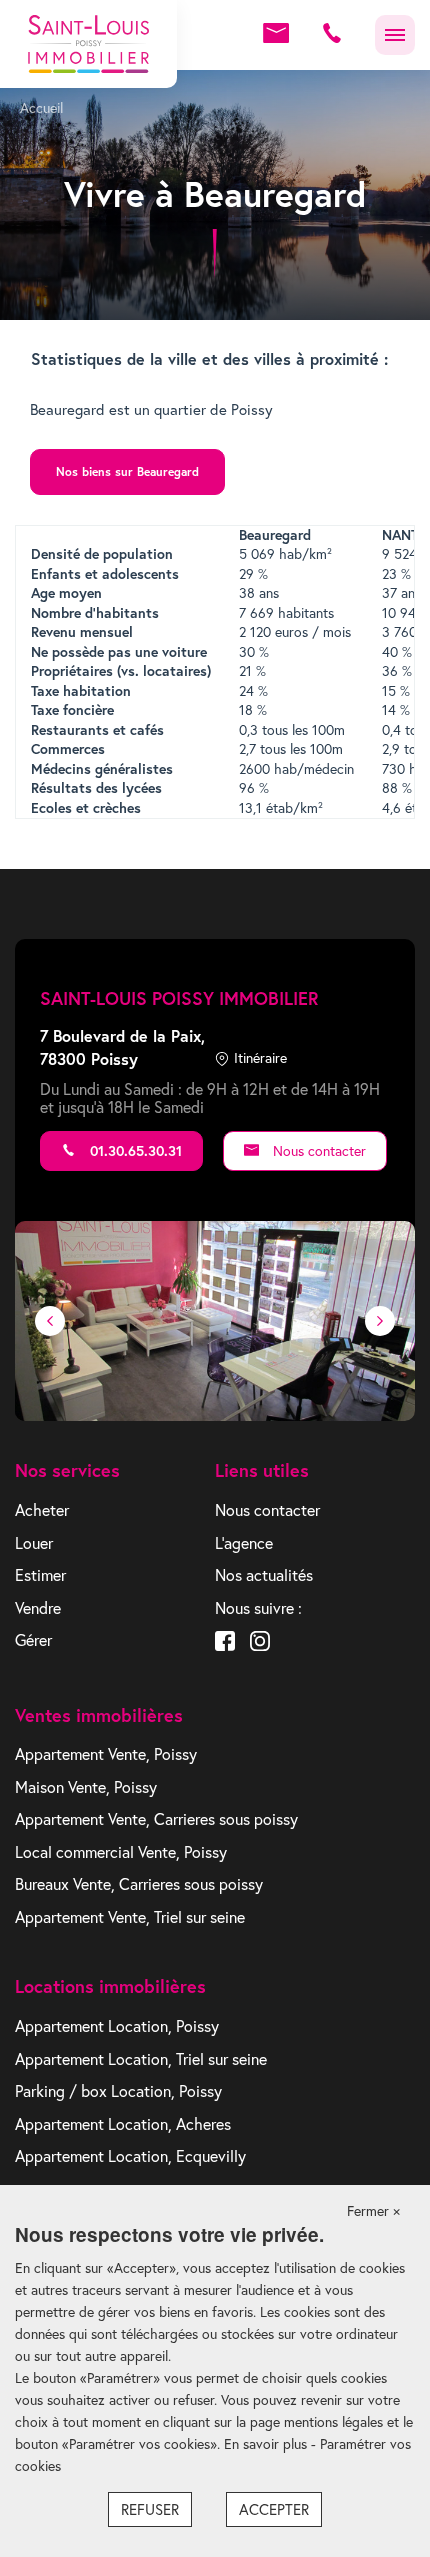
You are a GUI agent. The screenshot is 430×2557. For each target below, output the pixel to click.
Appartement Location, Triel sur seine (141, 2059)
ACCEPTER (274, 2509)
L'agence (244, 1543)
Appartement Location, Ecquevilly (130, 2156)
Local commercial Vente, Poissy (121, 1852)
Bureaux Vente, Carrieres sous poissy (139, 1884)
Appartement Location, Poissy (117, 2026)
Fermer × (373, 2211)
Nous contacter (317, 1151)
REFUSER (150, 2509)
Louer (34, 1543)
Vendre (38, 1608)
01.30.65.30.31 (134, 1151)
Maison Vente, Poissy (86, 1787)
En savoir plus (267, 2444)
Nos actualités (264, 1575)
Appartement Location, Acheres (123, 2124)
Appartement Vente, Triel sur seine (130, 1917)
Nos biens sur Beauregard (127, 471)
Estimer (40, 1575)
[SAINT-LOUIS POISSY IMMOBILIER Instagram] (260, 1643)
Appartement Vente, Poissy (106, 1754)
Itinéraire (260, 1058)
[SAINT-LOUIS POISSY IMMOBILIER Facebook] (225, 1643)
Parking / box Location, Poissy (118, 2091)
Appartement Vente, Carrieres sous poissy (156, 1819)
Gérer (33, 1640)
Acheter (42, 1510)
